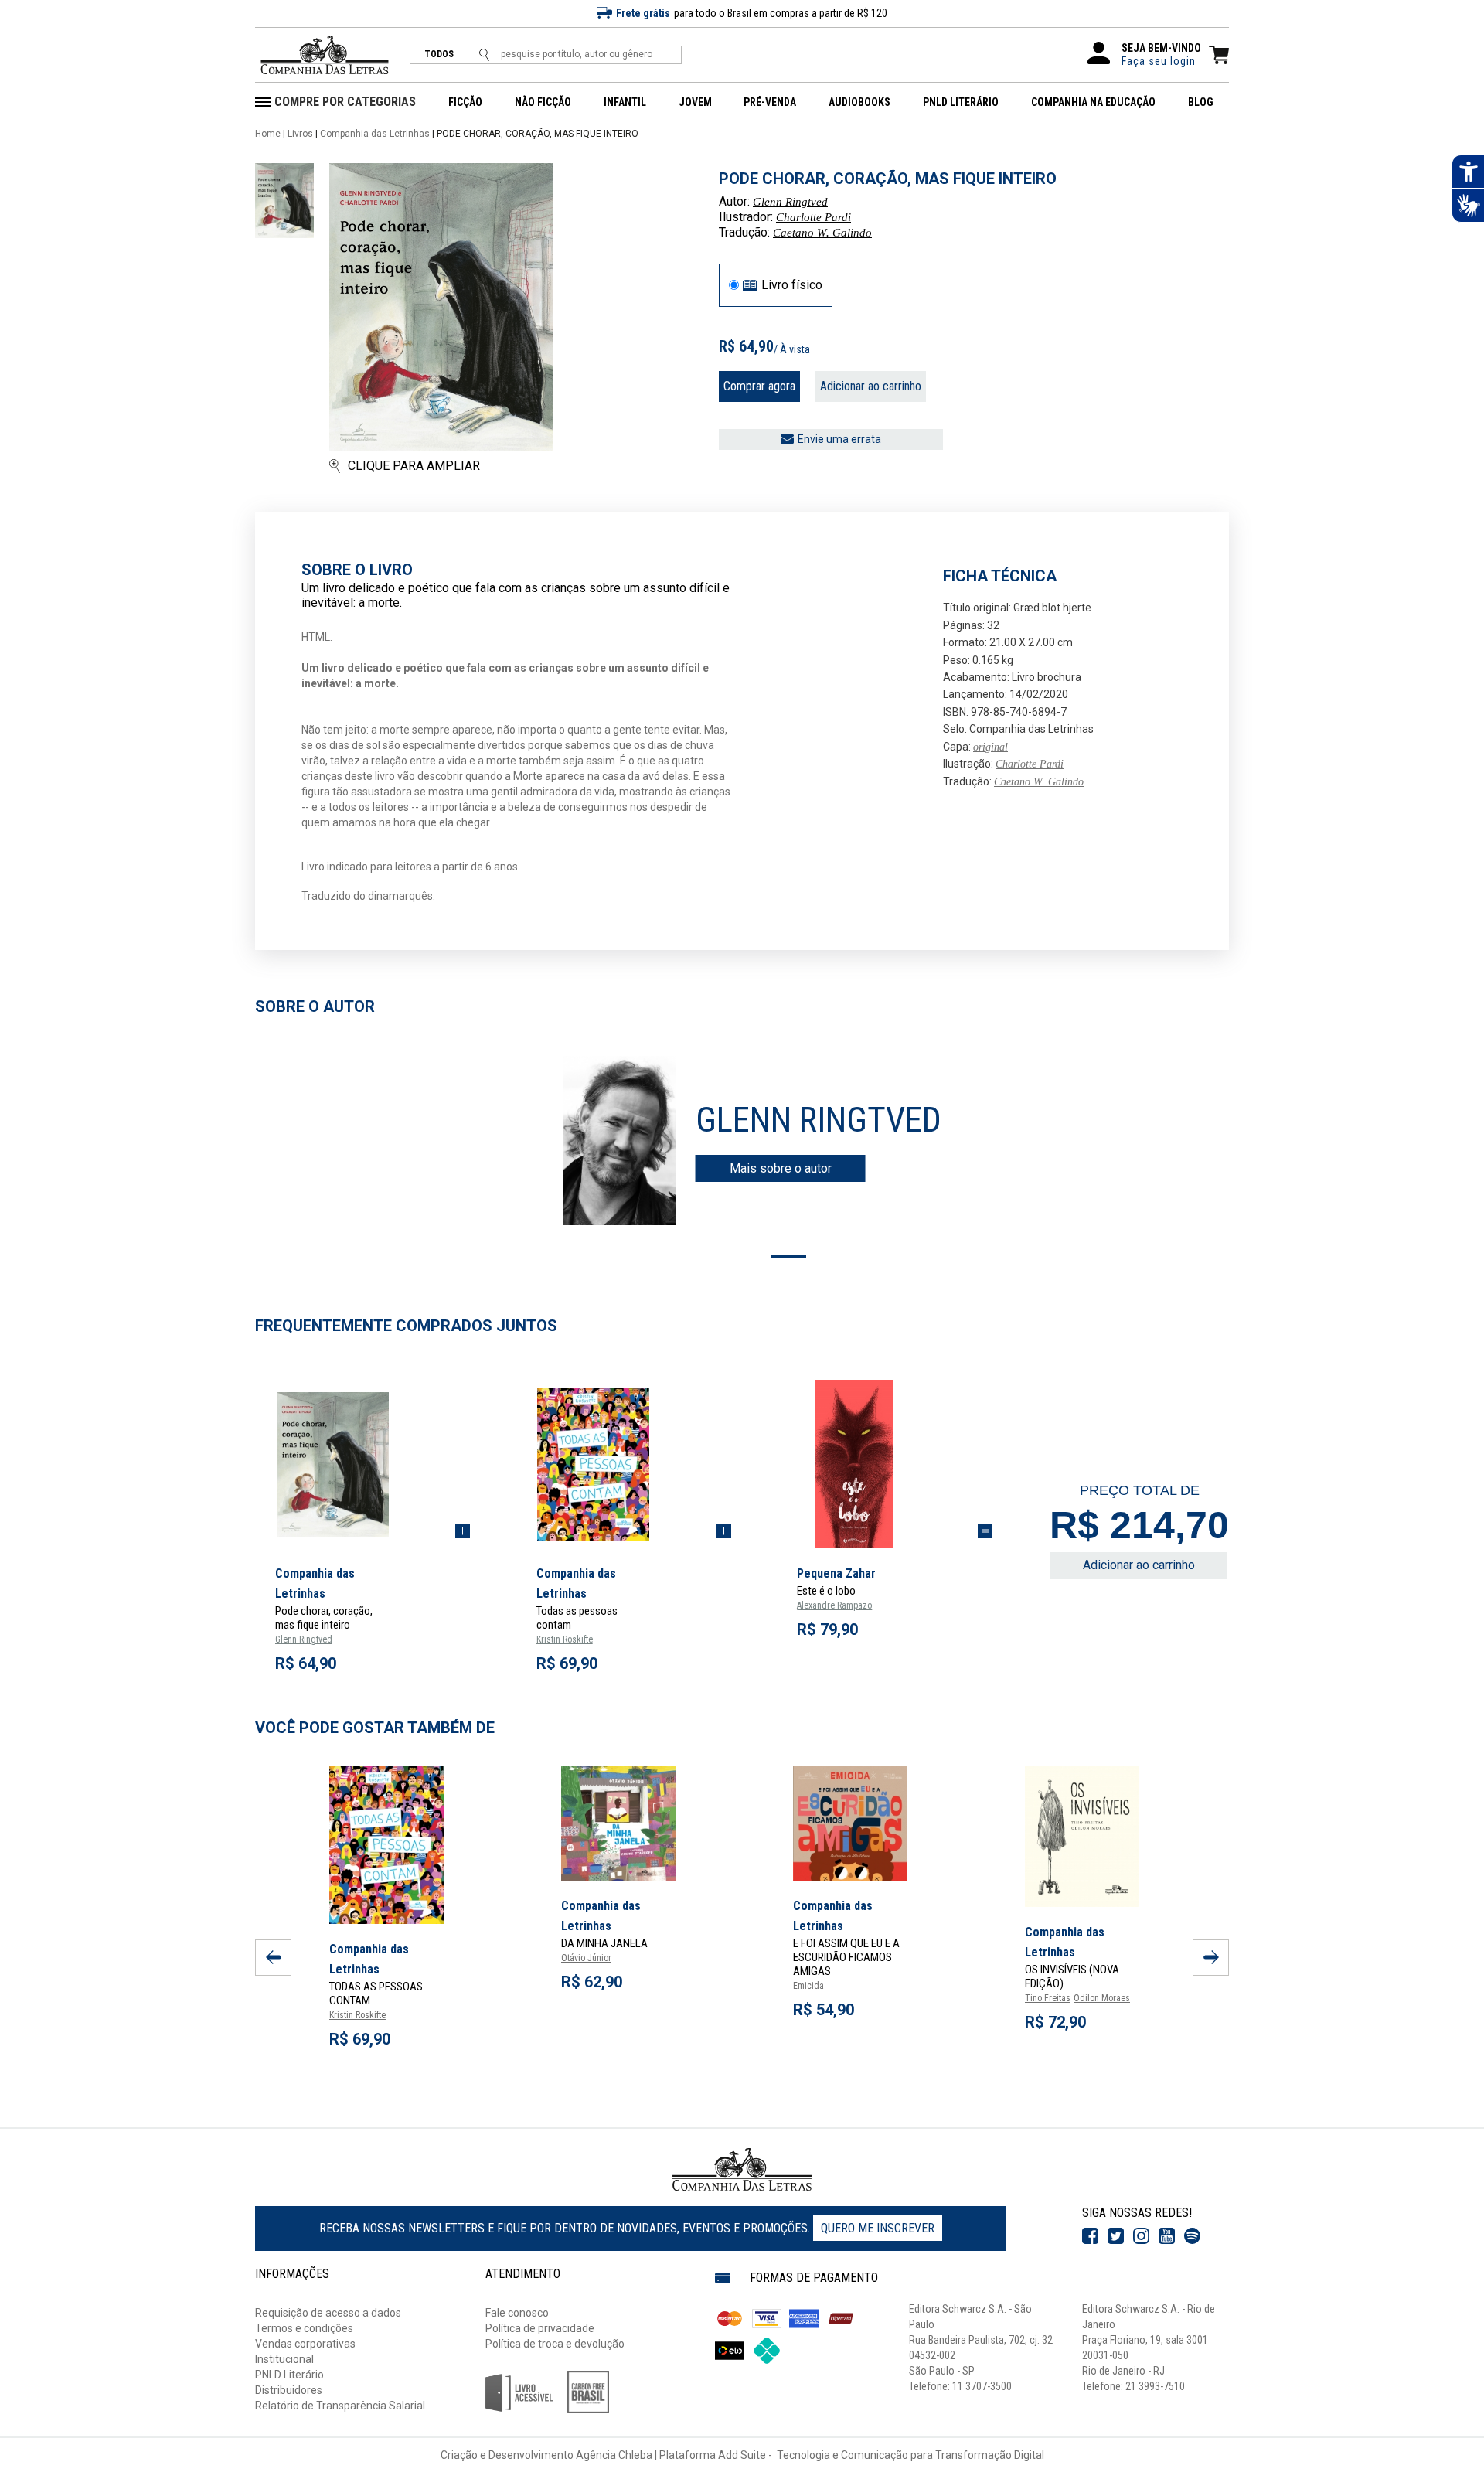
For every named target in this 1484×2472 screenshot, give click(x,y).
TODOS (439, 54)
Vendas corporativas (305, 2344)
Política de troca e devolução (555, 2344)
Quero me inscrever (878, 2228)
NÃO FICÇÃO (543, 102)
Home (268, 134)
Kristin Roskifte (565, 1639)
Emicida (808, 1986)
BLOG (1201, 102)
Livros (300, 134)
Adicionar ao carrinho (871, 386)
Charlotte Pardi (813, 217)
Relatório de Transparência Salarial (340, 2406)
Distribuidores (289, 2390)
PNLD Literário (289, 2375)
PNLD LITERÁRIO (961, 102)
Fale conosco (517, 2313)
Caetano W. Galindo (822, 233)
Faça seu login (1159, 61)
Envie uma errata (839, 439)
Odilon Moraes (1102, 1998)
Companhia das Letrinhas (375, 134)
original (990, 747)
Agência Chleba (614, 2455)
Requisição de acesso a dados (328, 2313)
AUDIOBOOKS (859, 102)
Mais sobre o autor (781, 1168)
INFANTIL (625, 102)
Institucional (284, 2359)
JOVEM (695, 102)
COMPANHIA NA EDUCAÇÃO (1093, 102)
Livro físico (792, 285)
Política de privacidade (540, 2328)
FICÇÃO (465, 102)
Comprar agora (759, 386)
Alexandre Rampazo (834, 1605)
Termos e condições (304, 2328)
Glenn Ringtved (790, 202)
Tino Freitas (1048, 1998)
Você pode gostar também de (375, 1728)
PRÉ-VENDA (770, 102)
